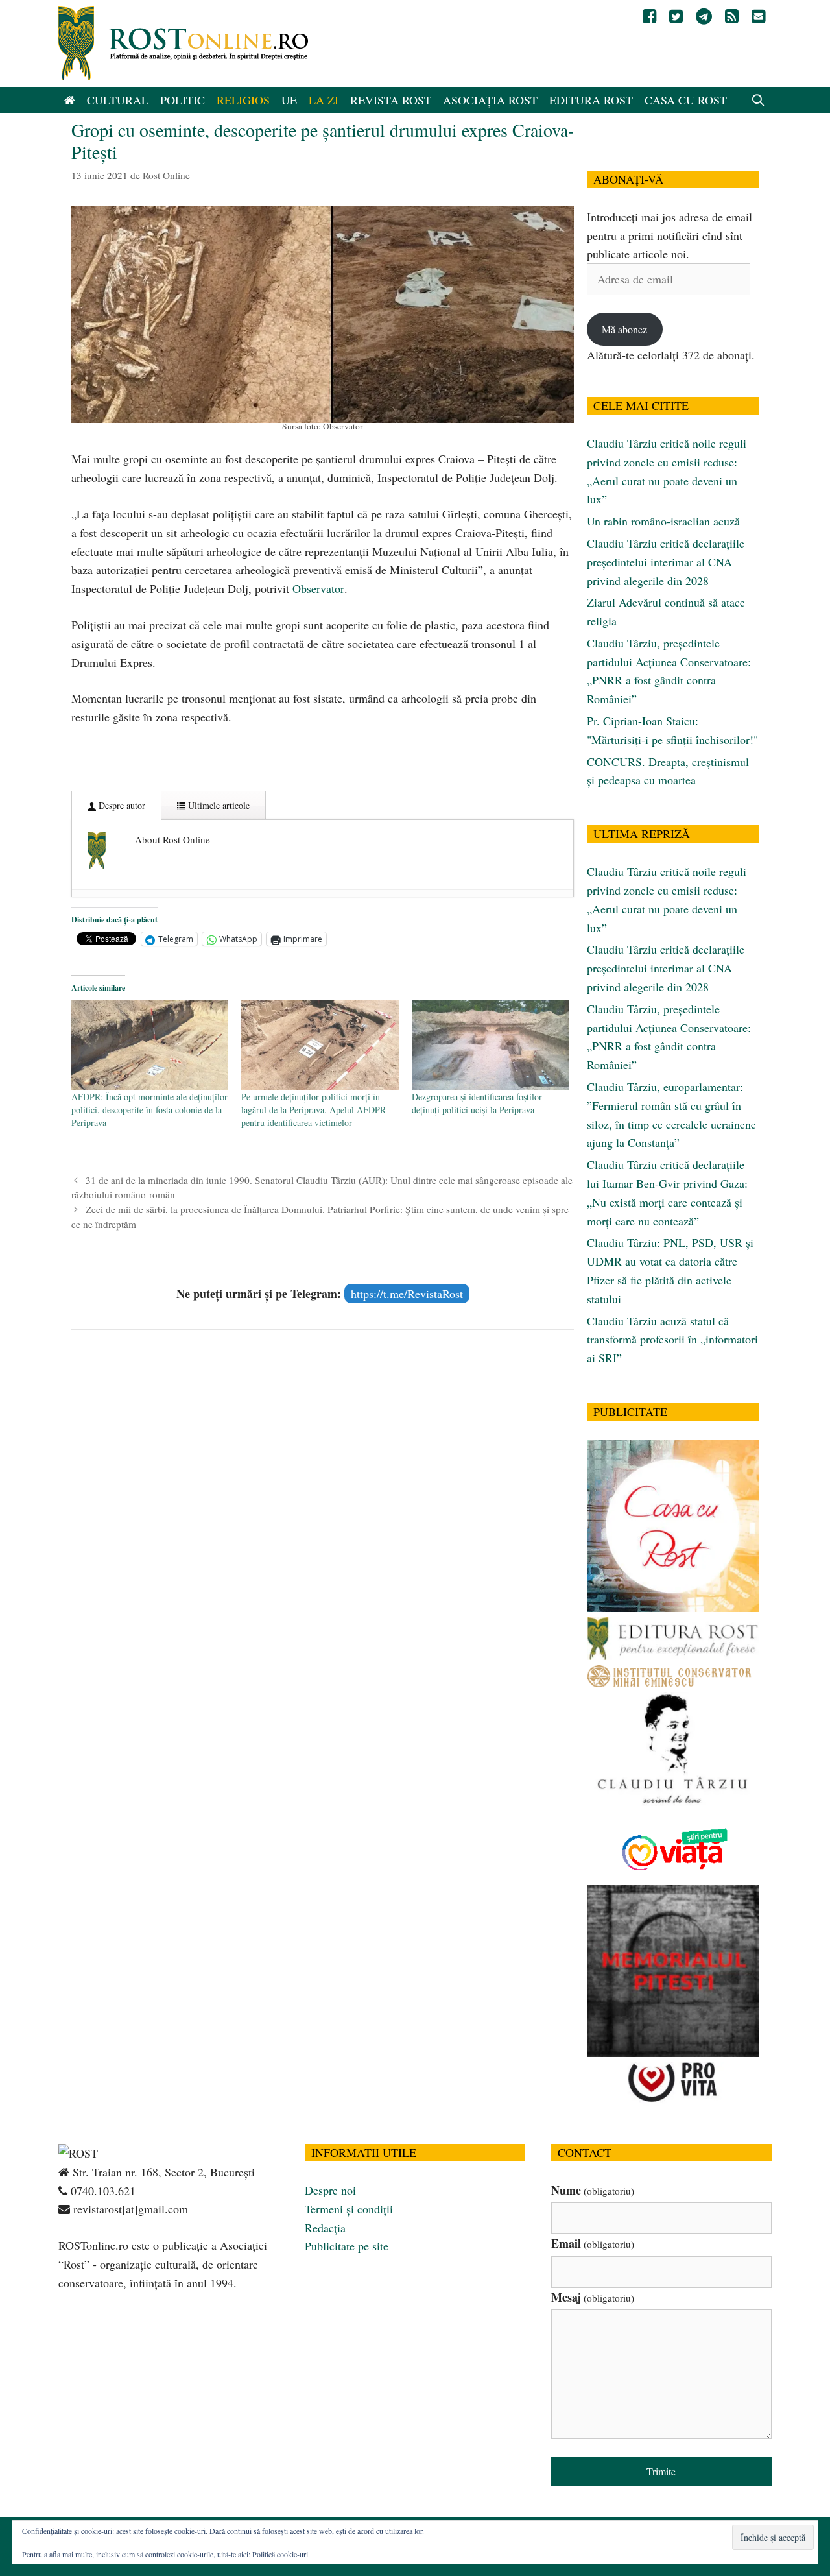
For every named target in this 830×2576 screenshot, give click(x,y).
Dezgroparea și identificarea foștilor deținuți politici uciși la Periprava (477, 1103)
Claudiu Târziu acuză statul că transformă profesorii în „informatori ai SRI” (672, 1340)
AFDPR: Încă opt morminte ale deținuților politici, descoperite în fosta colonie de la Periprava (149, 1110)
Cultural (118, 100)
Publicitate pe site (347, 2246)
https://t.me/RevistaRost (407, 1294)
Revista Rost (391, 100)
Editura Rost (591, 100)
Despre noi (330, 2190)
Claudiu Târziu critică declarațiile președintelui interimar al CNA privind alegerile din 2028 (666, 562)
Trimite (661, 2471)
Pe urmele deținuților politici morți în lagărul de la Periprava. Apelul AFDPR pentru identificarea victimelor (314, 1110)
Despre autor (121, 805)
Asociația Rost (490, 100)
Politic (183, 100)
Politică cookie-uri (280, 2554)
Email (593, 2243)
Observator (318, 588)
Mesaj (593, 2297)
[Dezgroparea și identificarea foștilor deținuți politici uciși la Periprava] (490, 1045)
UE (289, 100)
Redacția (325, 2228)
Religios (243, 100)
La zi (324, 100)
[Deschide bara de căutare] (758, 100)
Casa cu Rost (686, 100)
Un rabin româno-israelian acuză (663, 521)
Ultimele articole (218, 805)
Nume (593, 2190)
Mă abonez (624, 329)
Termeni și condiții (349, 2209)
